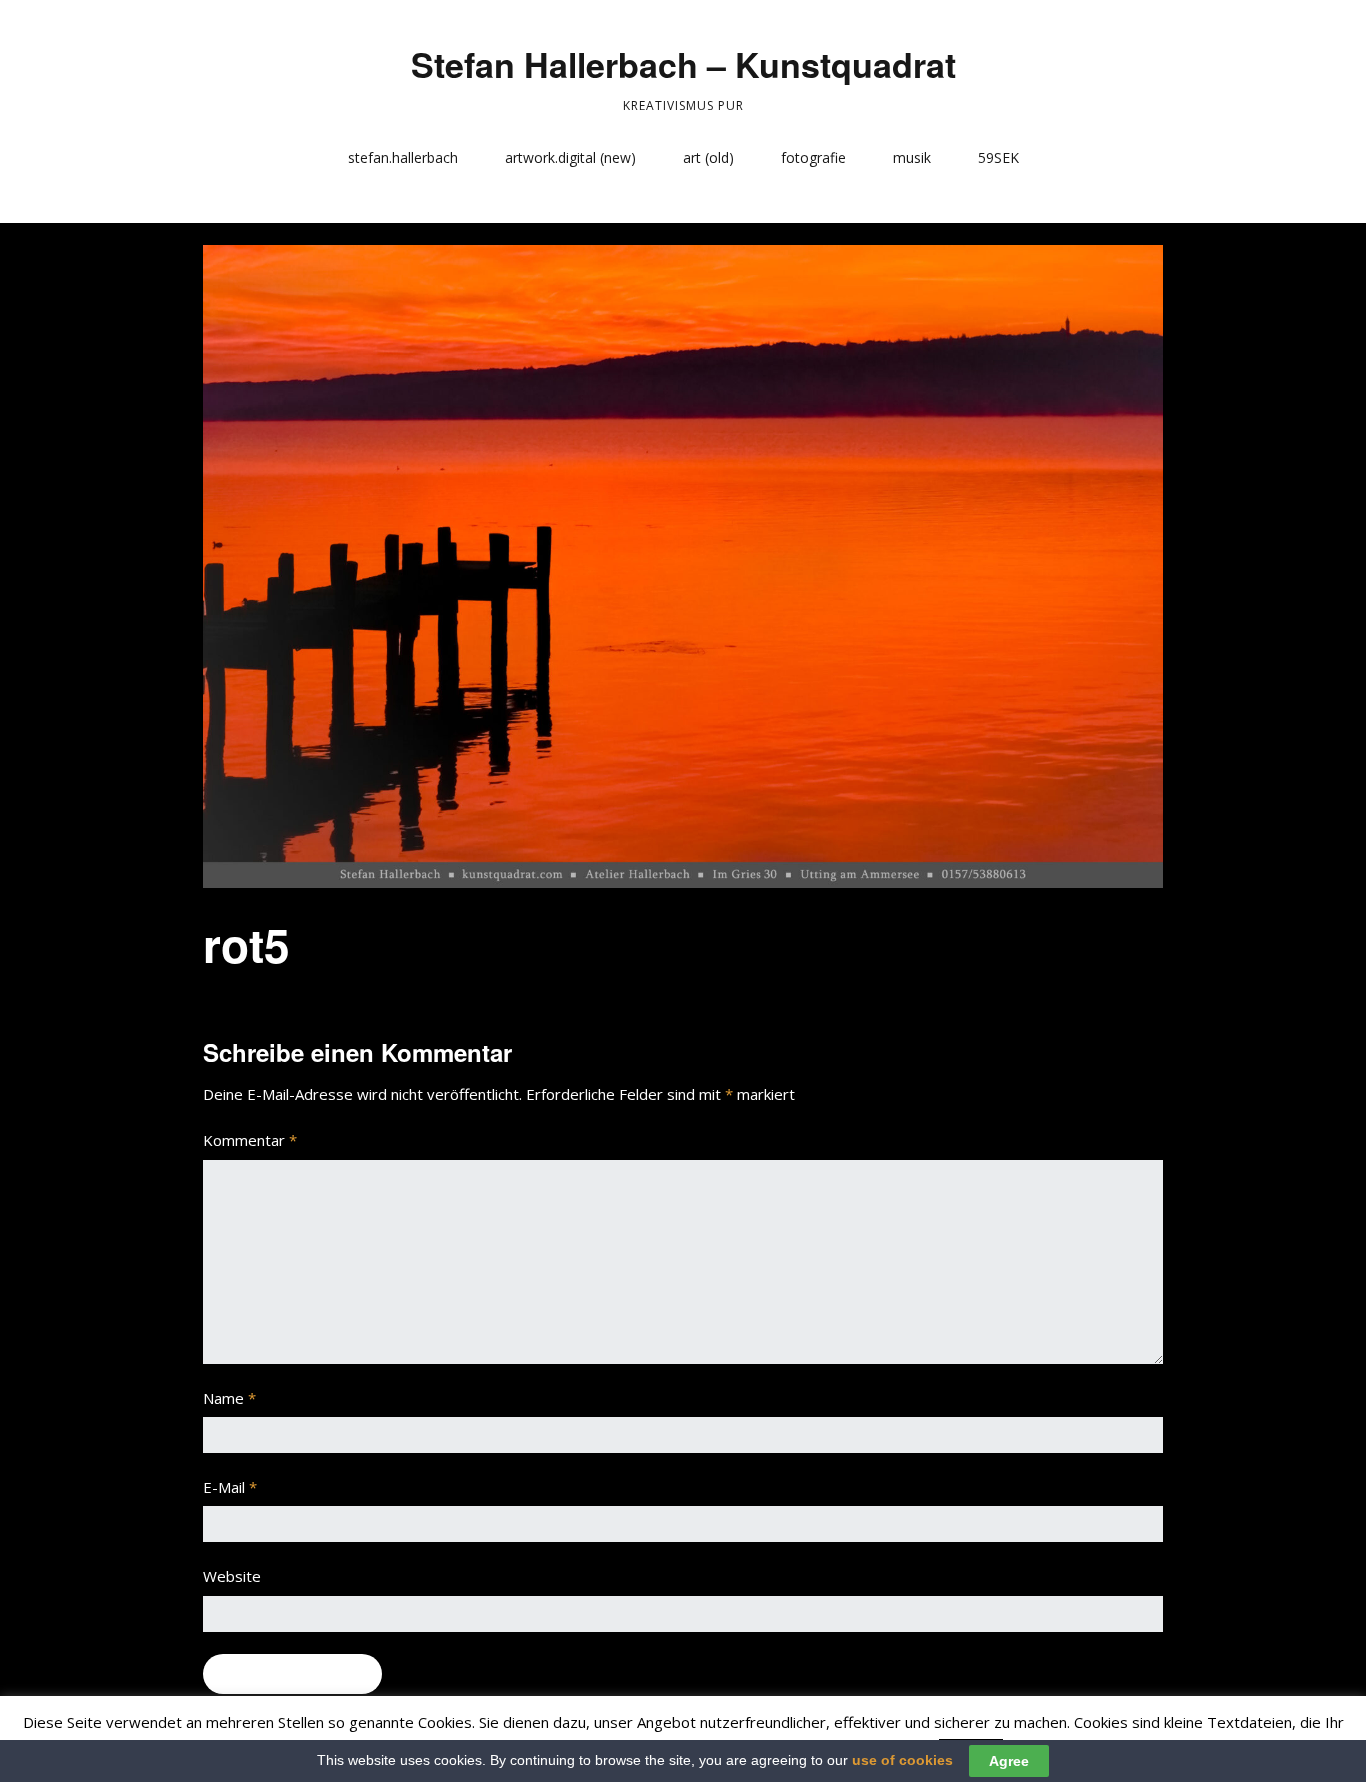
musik (912, 157)
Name (229, 1398)
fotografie (813, 157)
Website (232, 1576)
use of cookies (902, 1760)
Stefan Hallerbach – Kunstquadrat (683, 64)
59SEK (998, 157)
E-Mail (230, 1487)
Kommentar (250, 1140)
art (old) (708, 157)
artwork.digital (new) (570, 157)
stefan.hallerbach (403, 157)
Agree (1009, 1761)
